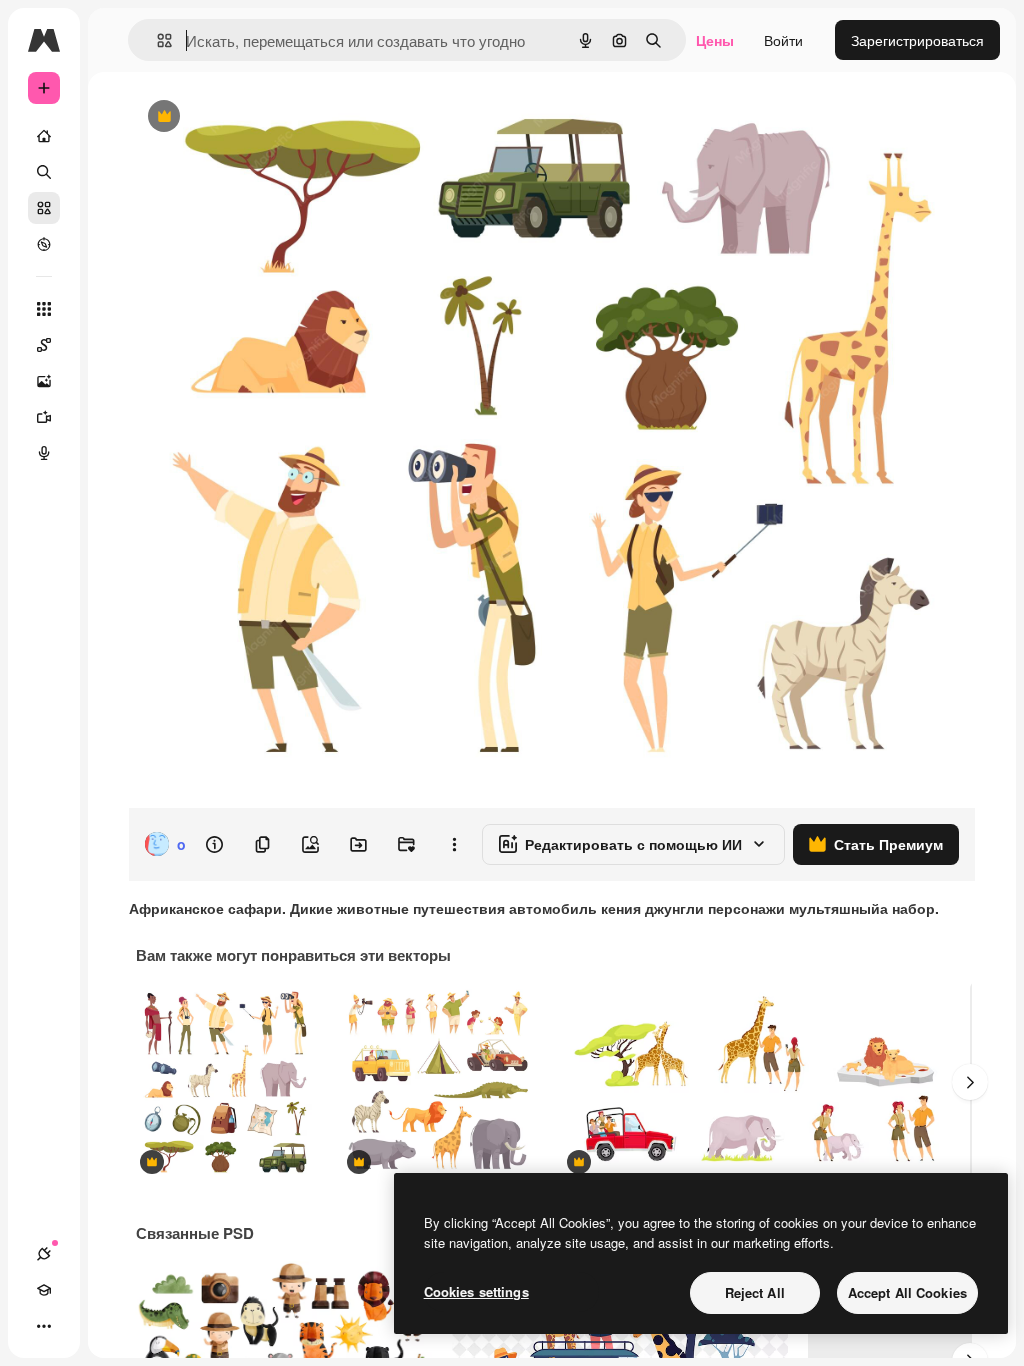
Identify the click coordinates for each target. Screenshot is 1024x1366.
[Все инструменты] (44, 309)
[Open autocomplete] (156, 40)
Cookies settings (476, 1291)
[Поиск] (44, 172)
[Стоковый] (44, 208)
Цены (715, 40)
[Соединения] (44, 1254)
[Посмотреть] (44, 244)
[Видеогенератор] (44, 417)
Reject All (755, 1292)
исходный (262, 117)
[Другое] (44, 1326)
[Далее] (970, 1082)
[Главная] (44, 136)
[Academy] (44, 1290)
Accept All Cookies (907, 1292)
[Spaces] (44, 345)
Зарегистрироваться (917, 40)
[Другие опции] (454, 844)
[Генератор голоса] (44, 453)
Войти (783, 40)
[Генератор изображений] (44, 381)
